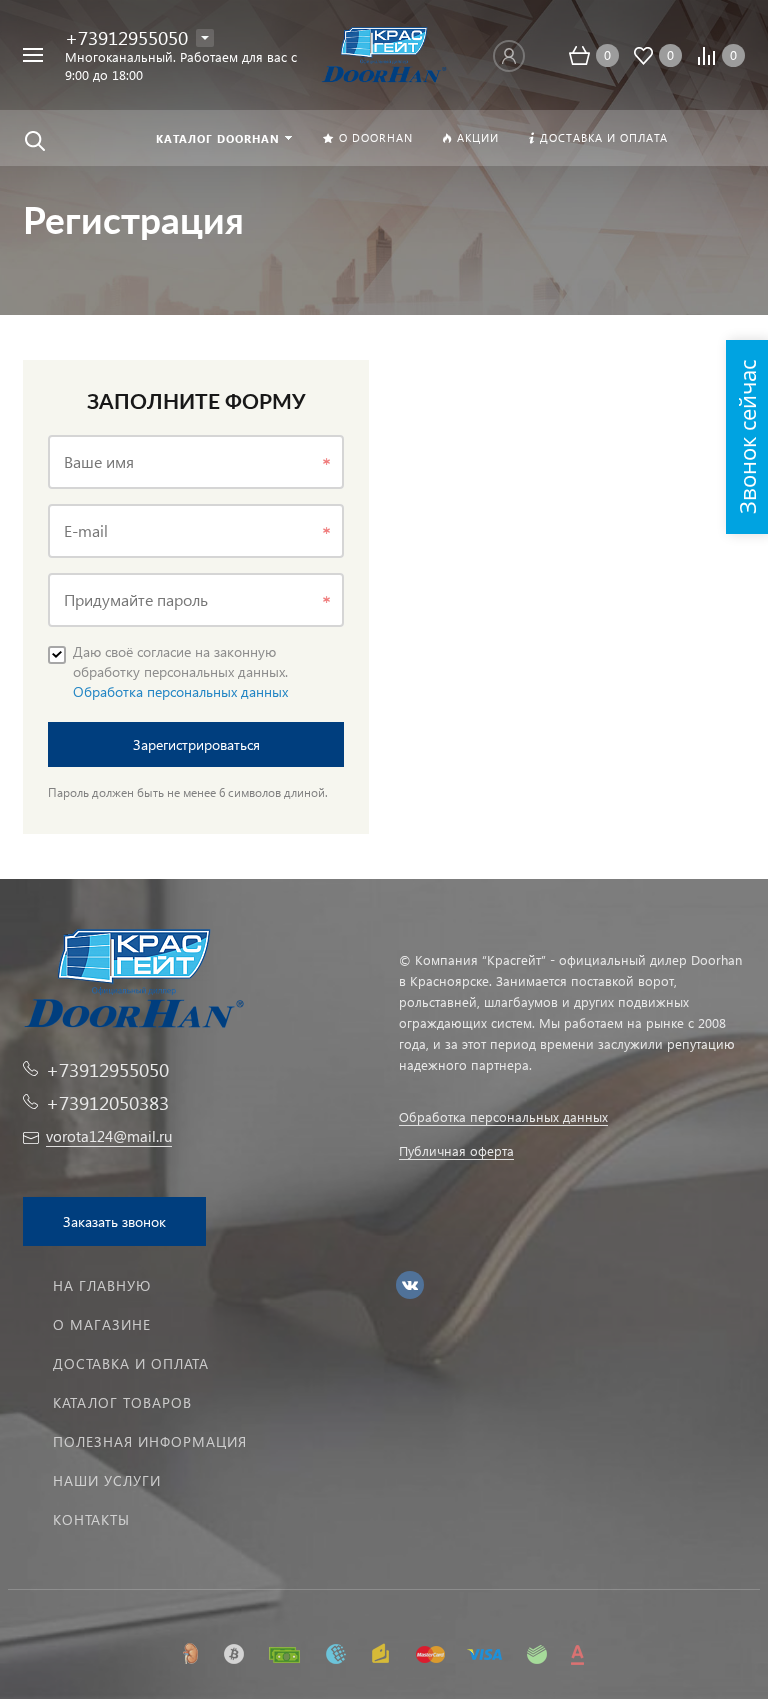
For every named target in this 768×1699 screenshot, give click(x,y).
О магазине (102, 1324)
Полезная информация (150, 1441)
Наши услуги (107, 1480)
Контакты (91, 1519)
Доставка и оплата (131, 1363)
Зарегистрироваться (196, 744)
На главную (102, 1285)
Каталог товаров (122, 1402)
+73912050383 (107, 1102)
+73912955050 (126, 37)
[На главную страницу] (383, 52)
